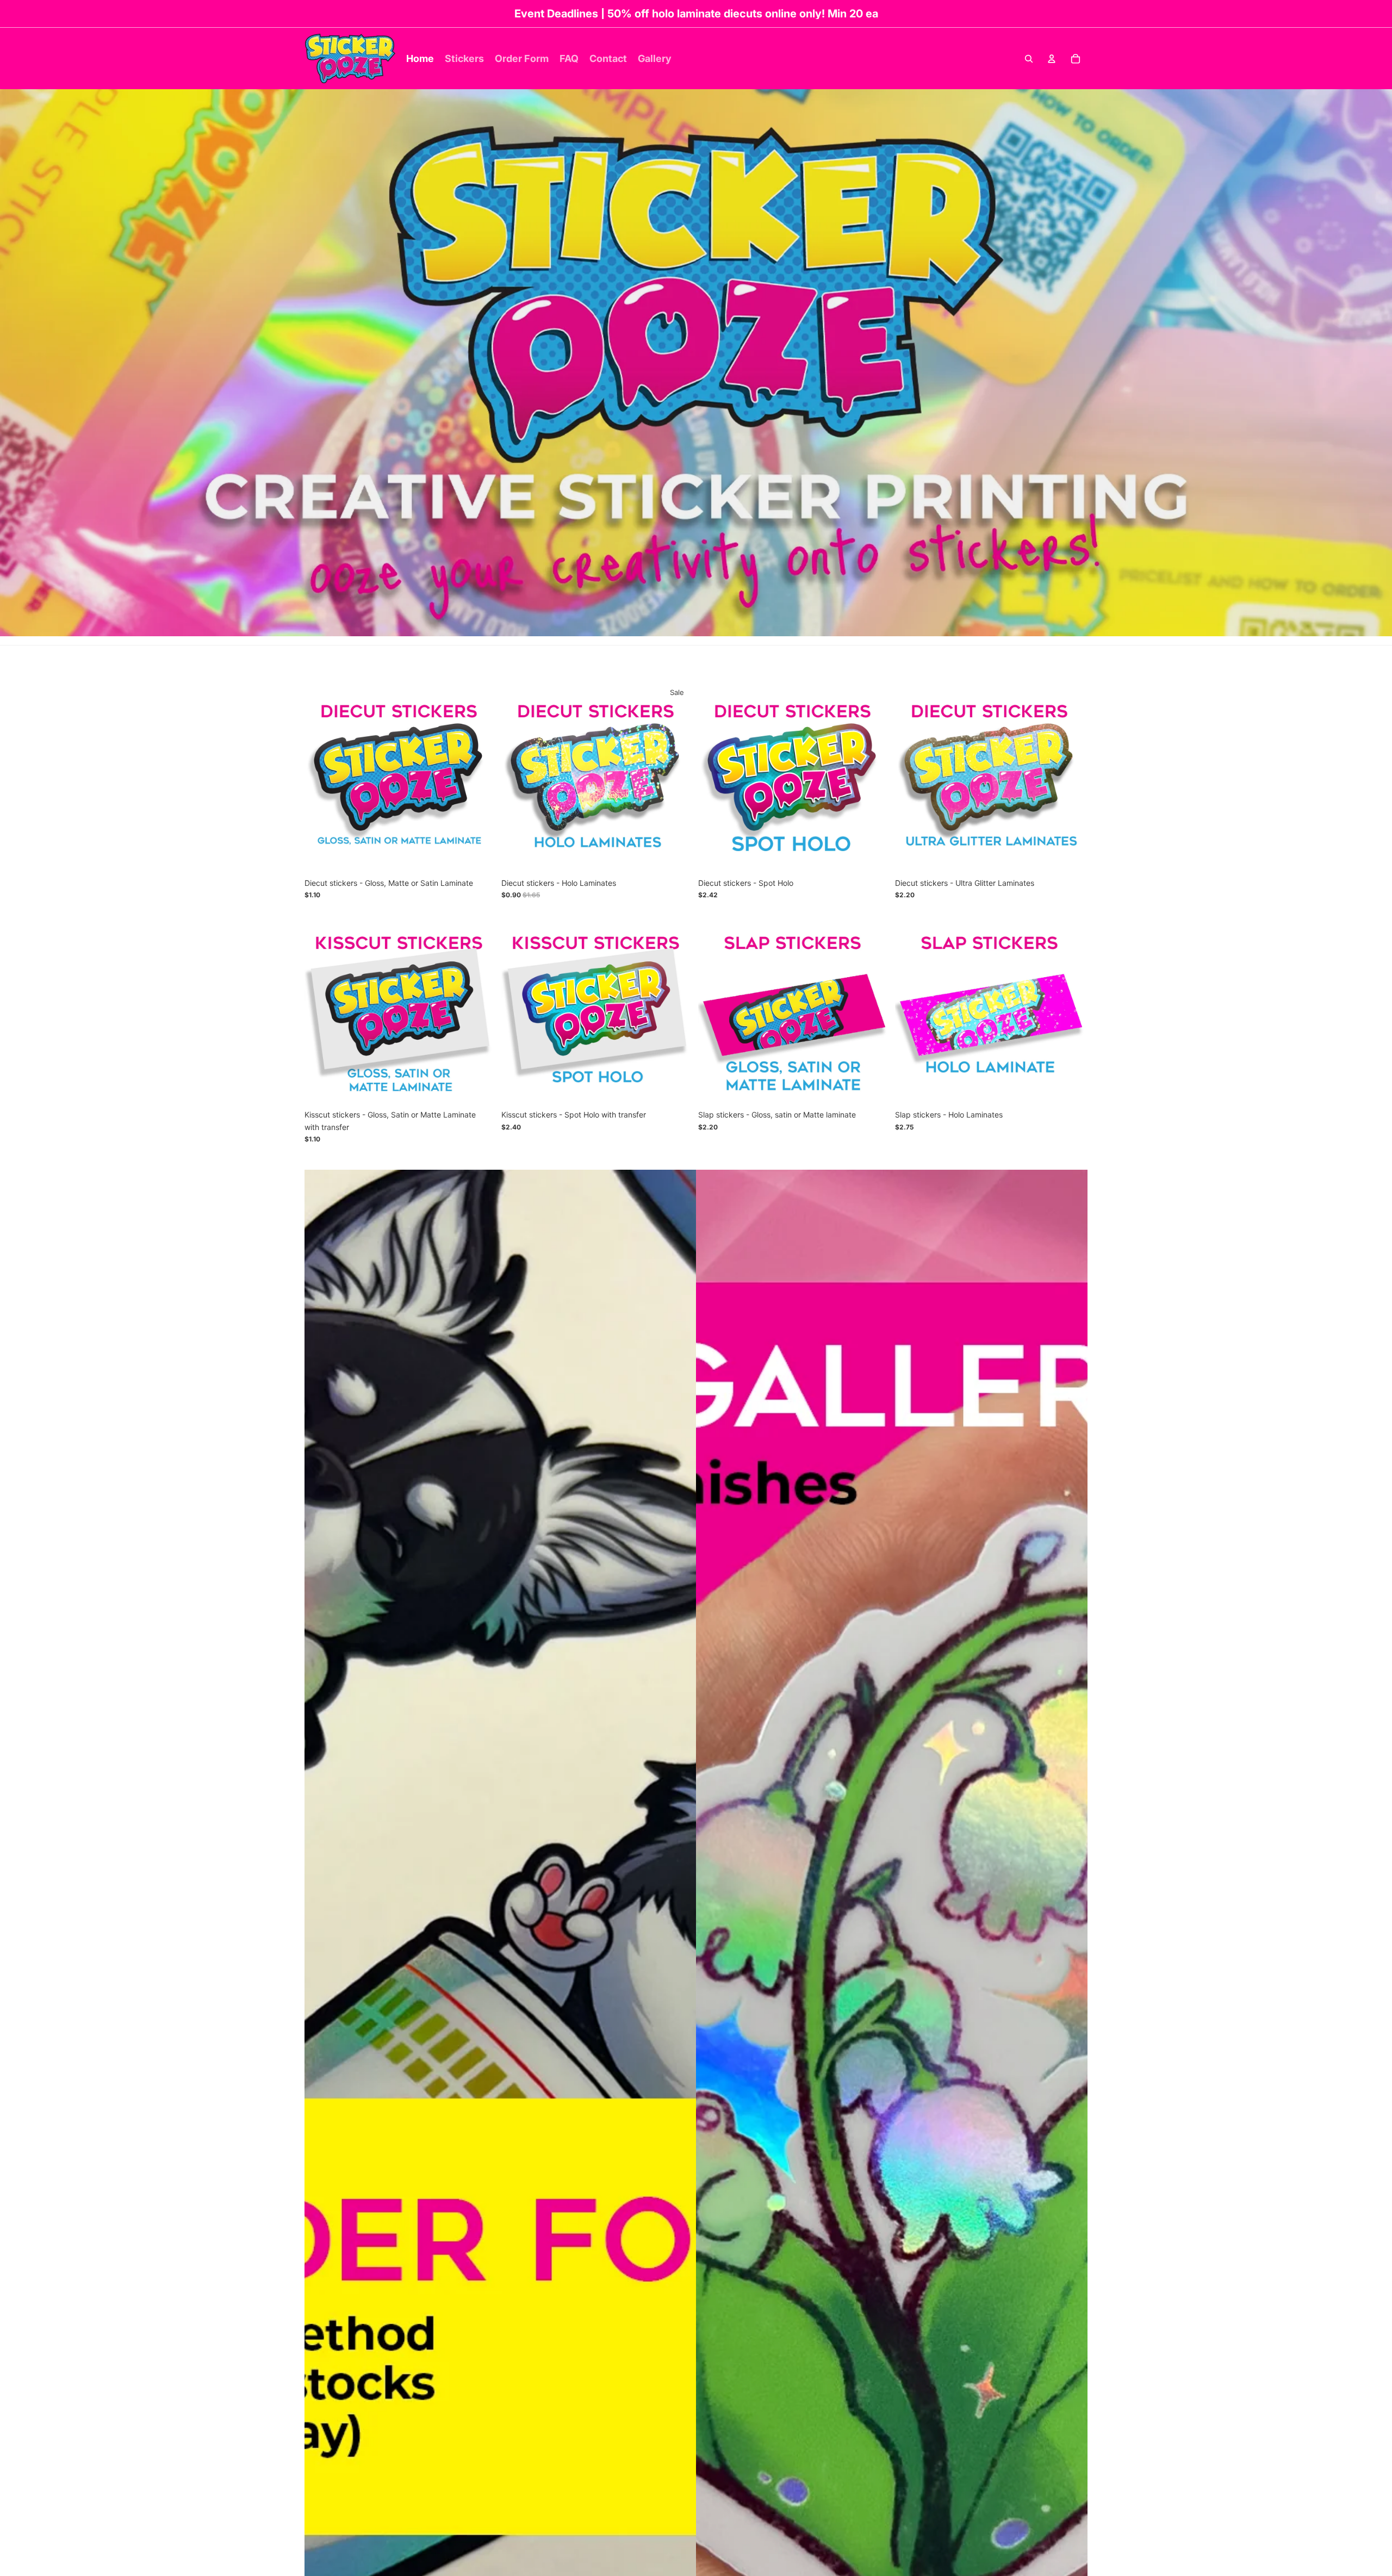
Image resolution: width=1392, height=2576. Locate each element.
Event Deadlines (556, 14)
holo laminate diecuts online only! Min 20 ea (765, 14)
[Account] (1052, 59)
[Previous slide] (321, 777)
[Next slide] (481, 777)
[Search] (1029, 59)
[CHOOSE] (480, 856)
